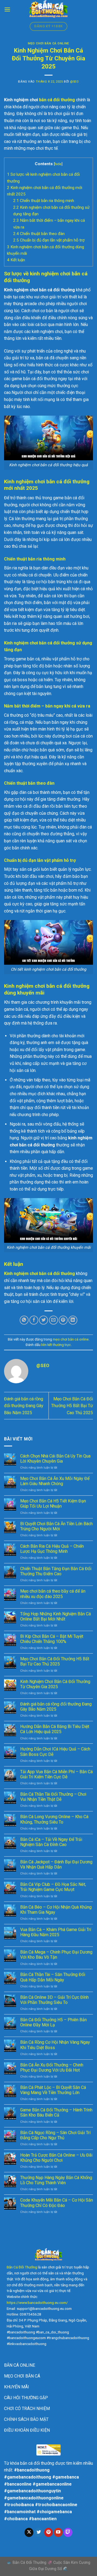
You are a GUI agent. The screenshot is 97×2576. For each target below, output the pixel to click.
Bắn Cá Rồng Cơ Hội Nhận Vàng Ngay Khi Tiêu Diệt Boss (55, 2045)
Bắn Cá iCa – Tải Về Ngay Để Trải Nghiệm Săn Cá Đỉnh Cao (51, 1842)
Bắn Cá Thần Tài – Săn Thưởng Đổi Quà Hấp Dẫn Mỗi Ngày (53, 1977)
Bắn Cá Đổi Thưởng (22, 2267)
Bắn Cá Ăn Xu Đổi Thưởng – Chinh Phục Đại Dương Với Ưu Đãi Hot (52, 2068)
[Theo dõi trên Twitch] (68, 2532)
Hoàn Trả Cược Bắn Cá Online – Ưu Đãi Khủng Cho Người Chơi (56, 2158)
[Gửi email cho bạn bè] (53, 1320)
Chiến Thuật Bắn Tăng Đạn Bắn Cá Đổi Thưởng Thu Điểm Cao (56, 1571)
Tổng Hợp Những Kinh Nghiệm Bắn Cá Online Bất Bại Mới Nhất (56, 1616)
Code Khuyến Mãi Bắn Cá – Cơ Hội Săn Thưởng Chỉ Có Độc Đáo (57, 2203)
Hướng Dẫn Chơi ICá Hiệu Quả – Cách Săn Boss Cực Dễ (55, 1752)
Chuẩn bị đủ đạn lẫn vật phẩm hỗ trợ (49, 240)
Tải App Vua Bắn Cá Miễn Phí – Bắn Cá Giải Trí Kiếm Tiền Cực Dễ (56, 1774)
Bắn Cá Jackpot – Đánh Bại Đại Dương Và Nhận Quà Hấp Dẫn (56, 1864)
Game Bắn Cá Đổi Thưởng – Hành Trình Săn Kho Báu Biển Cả (56, 2112)
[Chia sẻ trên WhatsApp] (24, 1320)
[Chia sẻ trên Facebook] (34, 1320)
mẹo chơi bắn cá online (48, 43)
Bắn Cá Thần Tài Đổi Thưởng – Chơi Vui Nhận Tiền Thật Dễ (53, 1797)
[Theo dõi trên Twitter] (39, 2532)
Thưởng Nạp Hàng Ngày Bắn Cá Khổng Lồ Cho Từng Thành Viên (56, 2180)
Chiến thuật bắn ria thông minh (44, 201)
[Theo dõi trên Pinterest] (49, 2532)
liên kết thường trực (56, 1345)
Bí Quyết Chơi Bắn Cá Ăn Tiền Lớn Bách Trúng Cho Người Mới (56, 1526)
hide (58, 164)
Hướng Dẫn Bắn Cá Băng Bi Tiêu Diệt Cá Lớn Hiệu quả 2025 (55, 1729)
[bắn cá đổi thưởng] (48, 9)
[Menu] (7, 9)
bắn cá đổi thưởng (57, 100)
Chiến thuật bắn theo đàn (39, 234)
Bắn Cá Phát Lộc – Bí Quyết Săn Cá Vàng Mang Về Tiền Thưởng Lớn (53, 2090)
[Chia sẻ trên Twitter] (44, 1320)
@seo (74, 82)
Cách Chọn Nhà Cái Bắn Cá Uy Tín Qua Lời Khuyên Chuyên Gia (55, 1459)
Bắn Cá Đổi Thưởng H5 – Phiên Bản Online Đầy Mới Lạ (53, 2022)
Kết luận (16, 260)
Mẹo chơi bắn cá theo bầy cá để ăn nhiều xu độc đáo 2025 (53, 1594)
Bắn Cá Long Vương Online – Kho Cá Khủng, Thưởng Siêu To (54, 1819)
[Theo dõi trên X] (29, 2532)
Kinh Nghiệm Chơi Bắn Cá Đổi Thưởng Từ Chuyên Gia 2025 (55, 1684)
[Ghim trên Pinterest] (63, 1320)
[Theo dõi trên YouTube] (58, 2532)
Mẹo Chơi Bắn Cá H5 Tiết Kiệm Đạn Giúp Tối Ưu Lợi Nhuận (53, 1504)
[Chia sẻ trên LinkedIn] (73, 1320)
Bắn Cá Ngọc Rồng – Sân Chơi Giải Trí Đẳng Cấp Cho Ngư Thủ (55, 2135)
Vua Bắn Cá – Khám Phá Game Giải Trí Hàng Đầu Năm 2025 (56, 1932)
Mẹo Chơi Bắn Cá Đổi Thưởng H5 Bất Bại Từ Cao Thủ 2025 (72, 1406)
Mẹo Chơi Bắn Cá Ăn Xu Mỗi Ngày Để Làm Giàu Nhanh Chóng (55, 1481)
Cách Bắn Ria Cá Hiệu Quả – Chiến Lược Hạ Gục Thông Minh (52, 1549)
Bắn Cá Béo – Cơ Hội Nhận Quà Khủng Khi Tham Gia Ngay (56, 1910)
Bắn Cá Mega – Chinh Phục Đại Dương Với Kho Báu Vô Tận (56, 1955)
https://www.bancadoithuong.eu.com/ (37, 2303)
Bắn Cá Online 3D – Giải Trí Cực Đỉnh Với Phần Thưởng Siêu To (54, 2000)
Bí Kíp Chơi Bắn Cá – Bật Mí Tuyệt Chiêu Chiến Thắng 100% (52, 1639)
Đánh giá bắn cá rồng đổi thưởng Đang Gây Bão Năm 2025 (24, 1406)
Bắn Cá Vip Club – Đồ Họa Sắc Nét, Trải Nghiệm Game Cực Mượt (53, 1887)
